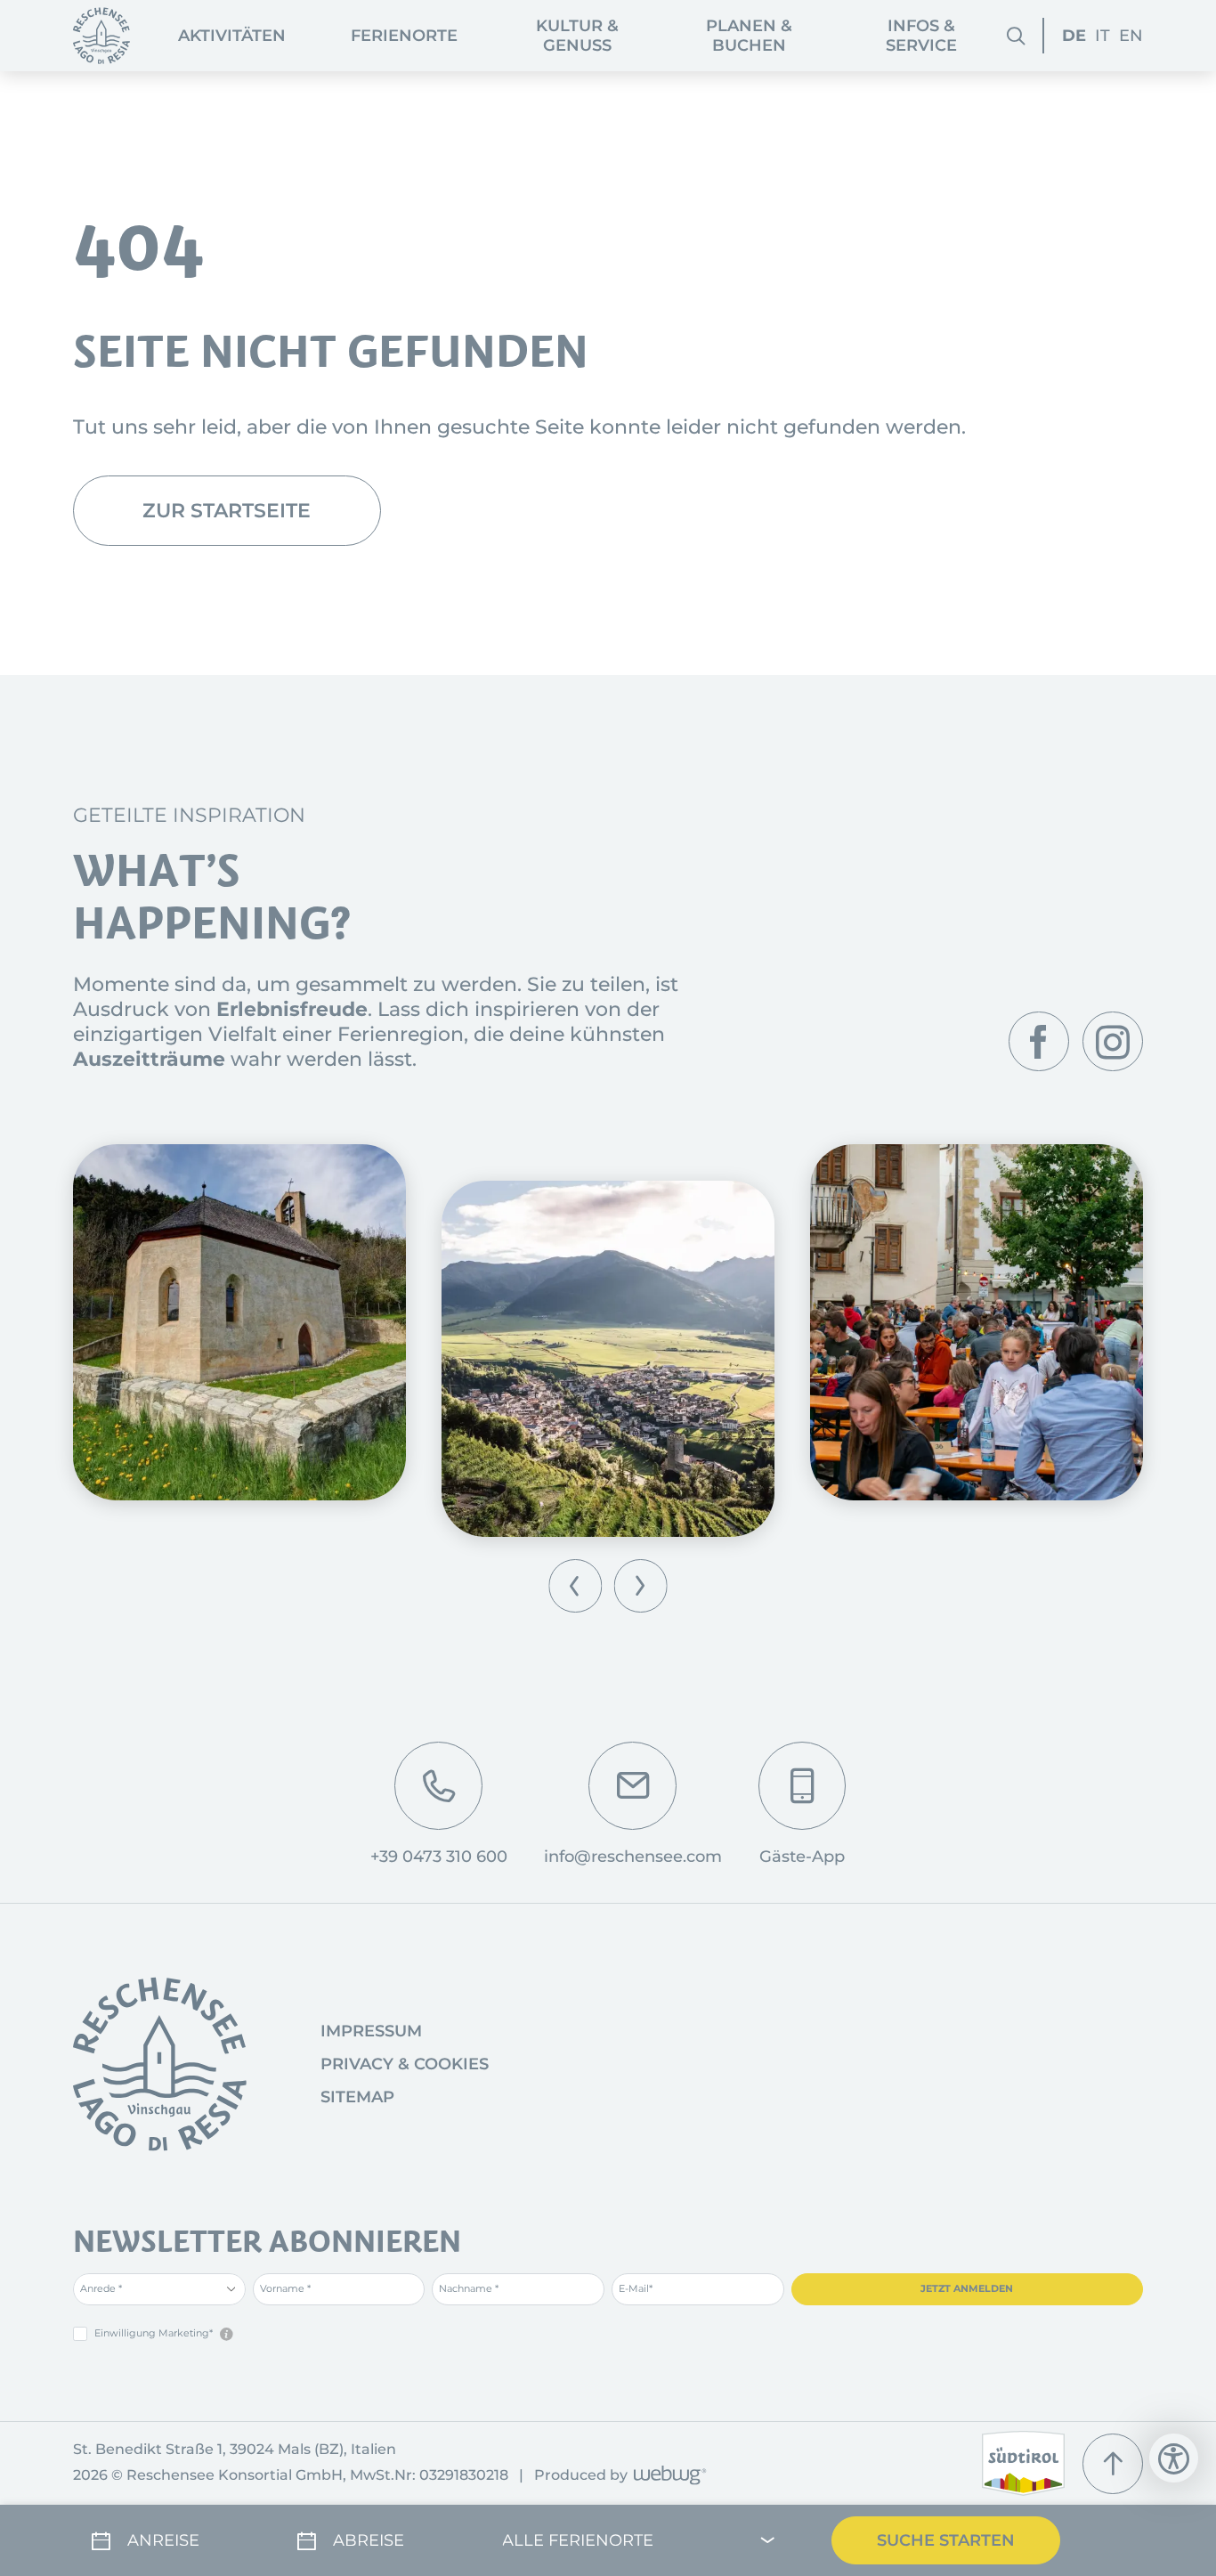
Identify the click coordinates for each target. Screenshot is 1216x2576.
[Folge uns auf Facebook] (1039, 1042)
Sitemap (357, 2097)
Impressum (371, 2031)
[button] (576, 1585)
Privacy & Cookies (405, 2064)
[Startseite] (101, 36)
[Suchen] (1016, 36)
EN (1131, 36)
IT (1103, 36)
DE (1074, 36)
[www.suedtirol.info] (1023, 2463)
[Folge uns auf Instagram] (1113, 1042)
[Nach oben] (1113, 2464)
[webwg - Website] (667, 2477)
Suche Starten (946, 2540)
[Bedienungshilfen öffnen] (1174, 2458)
